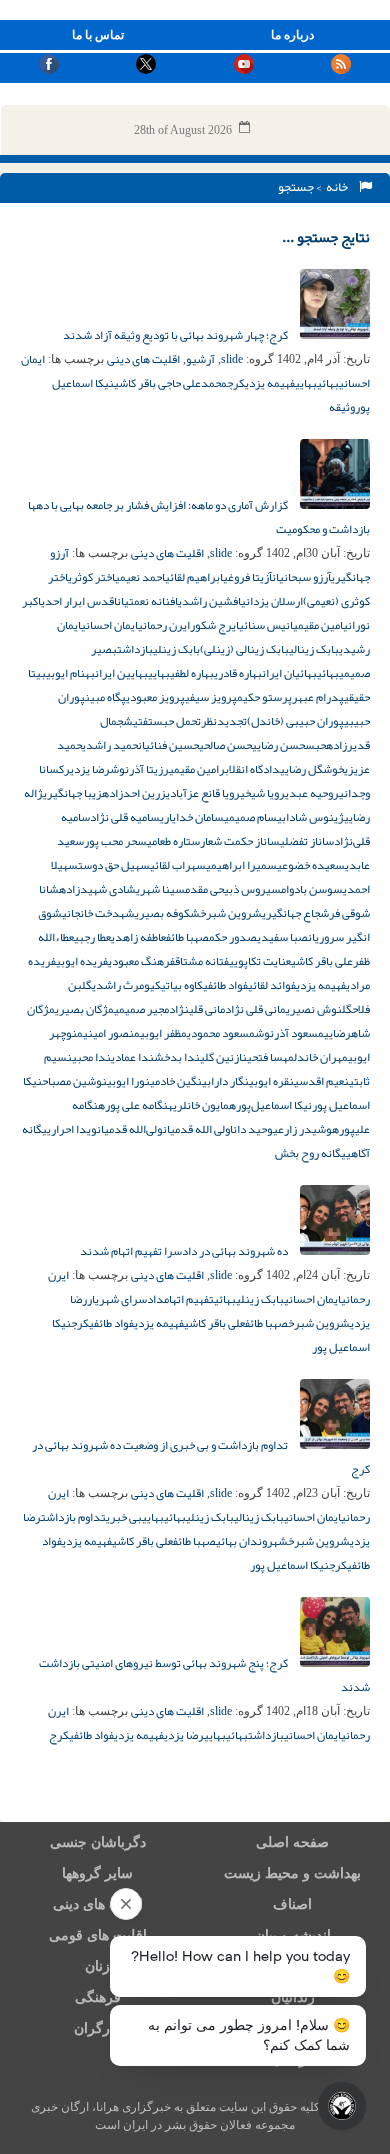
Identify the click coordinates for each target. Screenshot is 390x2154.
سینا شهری (160, 889)
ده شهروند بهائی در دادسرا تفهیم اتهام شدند (185, 1251)
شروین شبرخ (231, 913)
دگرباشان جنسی (98, 1842)
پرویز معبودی (155, 697)
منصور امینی (111, 1033)
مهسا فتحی (270, 1057)
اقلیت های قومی (98, 1935)
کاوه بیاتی (182, 985)
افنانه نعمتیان (147, 601)
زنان (97, 1966)
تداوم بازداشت (73, 1517)
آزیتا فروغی (247, 577)
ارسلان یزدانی (272, 601)
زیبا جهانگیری (72, 793)
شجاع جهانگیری (295, 913)
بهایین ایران (121, 673)
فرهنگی (98, 1997)
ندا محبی (91, 1057)
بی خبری (124, 1517)
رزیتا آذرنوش (139, 769)
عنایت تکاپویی (260, 961)
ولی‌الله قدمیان (130, 1129)
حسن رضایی (278, 745)
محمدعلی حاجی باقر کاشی (170, 383)
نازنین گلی (223, 1057)
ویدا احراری (72, 1129)
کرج (236, 383)
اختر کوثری (91, 577)
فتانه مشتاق (202, 961)
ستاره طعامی (173, 841)
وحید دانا (251, 1129)
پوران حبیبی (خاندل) (295, 721)
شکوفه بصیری (167, 913)
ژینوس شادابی (310, 817)
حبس (315, 745)
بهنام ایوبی (70, 673)
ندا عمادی (132, 1057)
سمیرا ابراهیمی (241, 865)
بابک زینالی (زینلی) (244, 649)
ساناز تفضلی (307, 841)
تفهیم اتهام (189, 1299)
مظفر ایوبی (163, 1033)
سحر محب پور (115, 841)
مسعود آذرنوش (289, 1033)
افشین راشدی (209, 601)
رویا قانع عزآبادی (203, 793)
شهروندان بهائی (252, 1541)
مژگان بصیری (84, 1009)
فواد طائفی (225, 985)
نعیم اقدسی (321, 1081)
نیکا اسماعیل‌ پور (289, 1565)
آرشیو (200, 359)
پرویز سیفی (211, 697)
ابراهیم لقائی (194, 577)
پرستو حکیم (264, 697)
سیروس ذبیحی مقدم (233, 889)
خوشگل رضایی (312, 769)
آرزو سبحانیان (301, 577)
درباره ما (292, 35)
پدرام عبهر (318, 697)
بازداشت (135, 649)
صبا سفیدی (282, 937)
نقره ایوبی (271, 1081)
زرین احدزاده (134, 793)
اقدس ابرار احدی (79, 601)
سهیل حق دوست (114, 865)
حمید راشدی (110, 745)
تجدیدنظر (224, 721)
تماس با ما (98, 35)
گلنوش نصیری (319, 1009)
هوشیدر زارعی (306, 1129)
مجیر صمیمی (141, 1009)
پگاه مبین (105, 697)
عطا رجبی (92, 937)
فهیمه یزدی (270, 383)
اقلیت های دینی (143, 359)
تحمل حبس (177, 721)
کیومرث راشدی (126, 985)
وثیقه (342, 407)
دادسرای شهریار (125, 1299)
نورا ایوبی (128, 1081)
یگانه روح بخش (310, 1153)
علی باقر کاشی (322, 961)
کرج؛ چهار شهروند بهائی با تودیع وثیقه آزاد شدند (176, 335)
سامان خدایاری (192, 817)
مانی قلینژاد (197, 1009)
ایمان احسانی (109, 625)
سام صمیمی (250, 817)
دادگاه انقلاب (252, 769)
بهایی (306, 383)
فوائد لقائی (272, 985)
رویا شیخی (262, 793)
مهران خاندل (321, 1057)
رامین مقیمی (197, 769)
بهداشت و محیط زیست (292, 1873)
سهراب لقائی (178, 865)
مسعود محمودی (221, 1033)
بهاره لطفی (192, 673)
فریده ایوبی (82, 961)
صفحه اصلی (292, 1842)
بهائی (328, 383)
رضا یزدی (90, 769)
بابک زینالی (314, 649)
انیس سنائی (266, 625)
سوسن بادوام (312, 889)
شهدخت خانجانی (98, 913)
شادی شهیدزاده (97, 889)
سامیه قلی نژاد (125, 817)
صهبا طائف (187, 937)
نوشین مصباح (74, 1081)
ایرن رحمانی (164, 625)
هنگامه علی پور (139, 1105)
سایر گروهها (97, 1873)
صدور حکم (233, 937)
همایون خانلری (204, 1105)
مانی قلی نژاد (255, 1009)
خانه (339, 187)
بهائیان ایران (289, 673)
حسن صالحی (225, 745)
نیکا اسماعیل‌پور (274, 1105)
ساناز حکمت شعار (240, 841)
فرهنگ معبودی (141, 961)
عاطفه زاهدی (138, 937)
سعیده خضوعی (311, 865)
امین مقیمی (318, 625)
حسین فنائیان (168, 745)
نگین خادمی (176, 1081)
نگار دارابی (225, 1081)
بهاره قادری (238, 673)
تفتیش (138, 721)
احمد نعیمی (140, 577)
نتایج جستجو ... (326, 237)
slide (232, 359)
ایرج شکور (214, 625)
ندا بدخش (177, 1057)
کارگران (97, 2028)
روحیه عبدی (312, 793)
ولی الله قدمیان (196, 1129)
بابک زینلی (176, 649)
